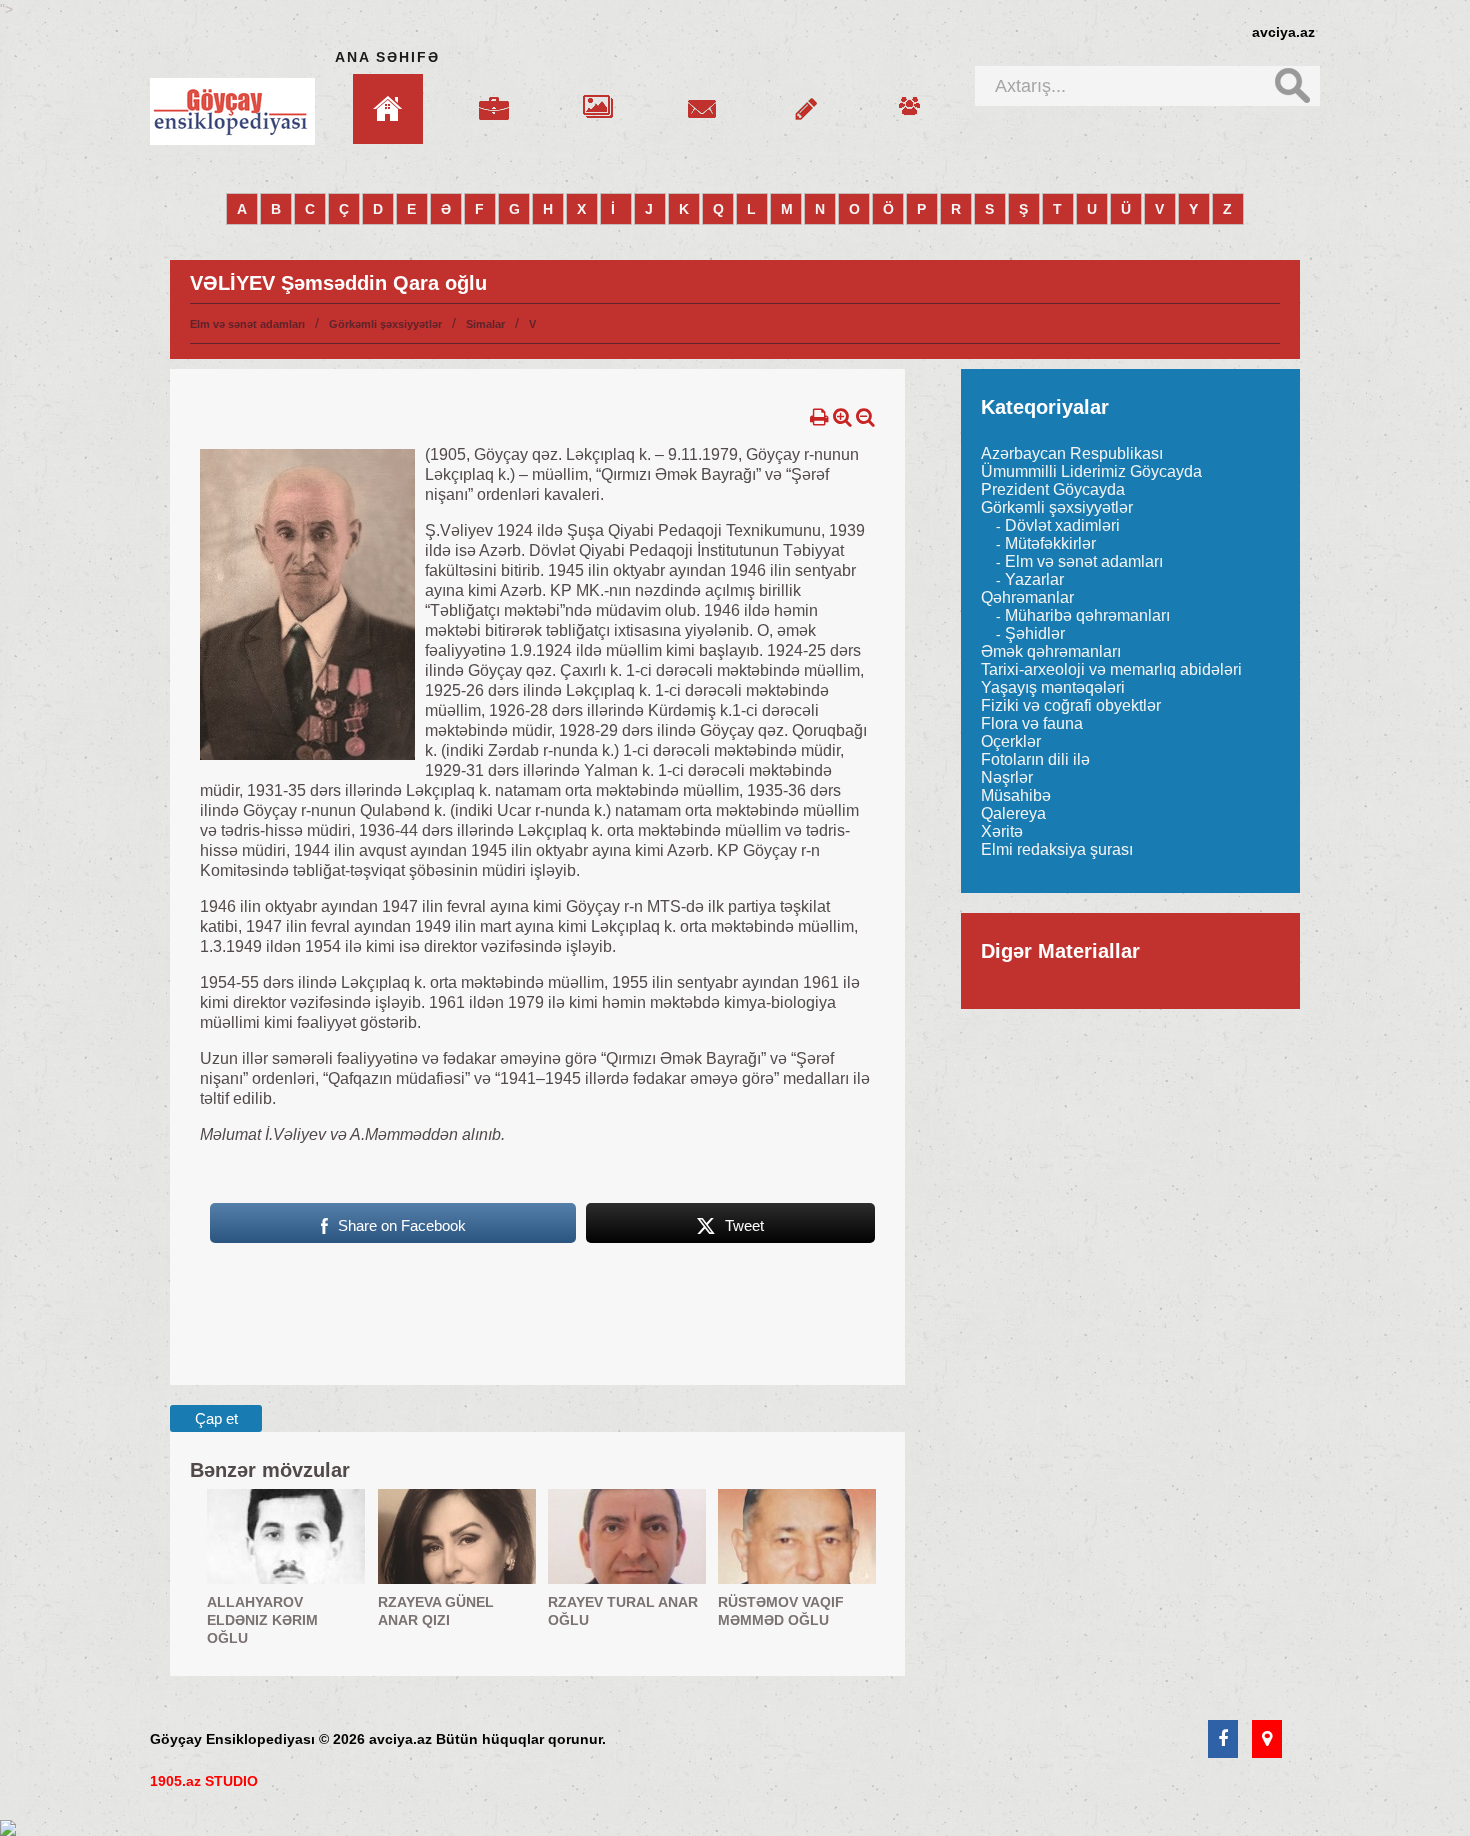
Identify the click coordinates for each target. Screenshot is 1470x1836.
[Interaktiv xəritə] (1267, 1740)
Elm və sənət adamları (247, 324)
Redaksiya (910, 97)
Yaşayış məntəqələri (1053, 687)
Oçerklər (1011, 741)
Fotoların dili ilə (1035, 759)
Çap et (216, 1418)
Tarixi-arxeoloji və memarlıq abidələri (1111, 669)
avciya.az (1283, 32)
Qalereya (598, 97)
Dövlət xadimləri (1062, 525)
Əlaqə (702, 97)
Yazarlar (1034, 579)
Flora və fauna (1032, 723)
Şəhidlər (1035, 633)
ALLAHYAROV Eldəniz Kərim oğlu (262, 1620)
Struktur (494, 97)
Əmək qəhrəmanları (1051, 651)
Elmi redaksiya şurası (1057, 849)
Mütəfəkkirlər (1050, 543)
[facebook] (1223, 1740)
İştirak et (806, 97)
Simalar (485, 324)
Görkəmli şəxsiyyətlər (385, 324)
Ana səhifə (387, 57)
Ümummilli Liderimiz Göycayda (1091, 471)
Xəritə (1002, 831)
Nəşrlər (1007, 777)
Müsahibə (1016, 795)
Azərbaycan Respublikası (1072, 453)
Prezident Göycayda (1053, 489)
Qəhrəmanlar (1027, 597)
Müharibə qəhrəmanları (1087, 615)
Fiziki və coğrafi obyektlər (1071, 705)
